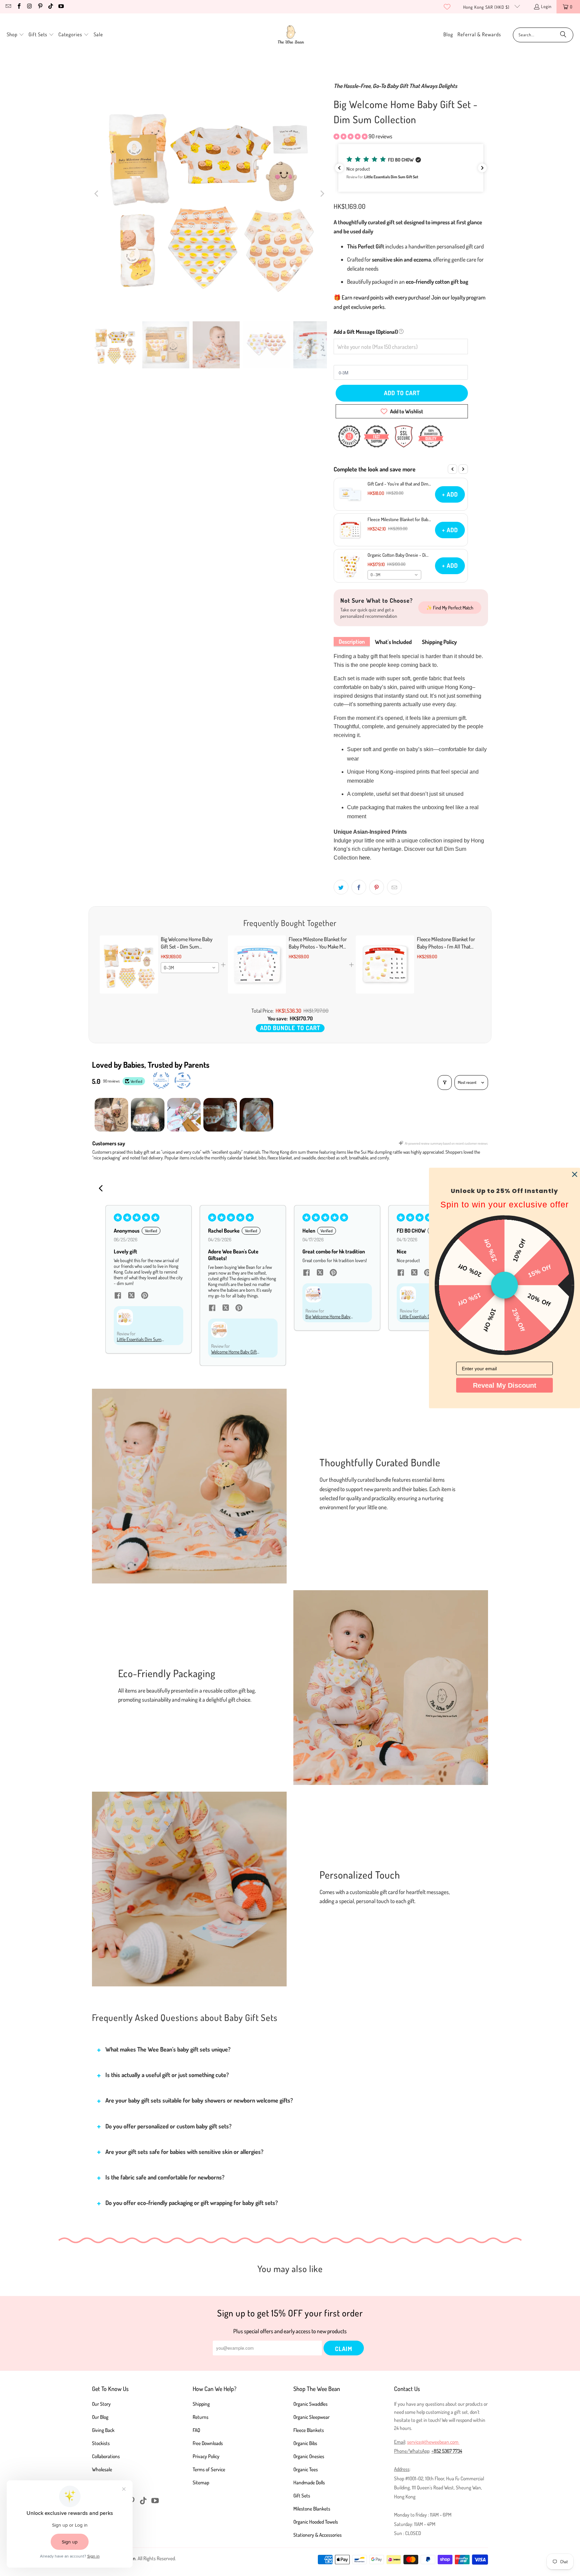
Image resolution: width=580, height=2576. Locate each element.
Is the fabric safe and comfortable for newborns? (165, 2177)
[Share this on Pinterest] (377, 887)
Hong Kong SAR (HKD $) (487, 7)
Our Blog (100, 2417)
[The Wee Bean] (291, 35)
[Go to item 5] (256, 1115)
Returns (201, 2417)
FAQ (196, 2430)
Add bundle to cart (290, 1028)
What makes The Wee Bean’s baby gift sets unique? (168, 2049)
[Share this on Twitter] (341, 887)
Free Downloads (208, 2443)
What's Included (393, 642)
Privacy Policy (206, 2456)
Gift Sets (302, 2496)
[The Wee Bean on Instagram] (29, 7)
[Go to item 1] (111, 1115)
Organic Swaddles (310, 2404)
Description (352, 641)
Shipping (201, 2404)
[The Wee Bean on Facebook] (18, 7)
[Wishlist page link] (447, 7)
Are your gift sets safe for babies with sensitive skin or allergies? (184, 2152)
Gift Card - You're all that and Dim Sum (398, 484)
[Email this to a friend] (394, 887)
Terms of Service (209, 2469)
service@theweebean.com (433, 2442)
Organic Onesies (309, 2456)
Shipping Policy (439, 642)
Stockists (101, 2443)
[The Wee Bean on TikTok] (50, 7)
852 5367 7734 (448, 2451)
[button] (15, 35)
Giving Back (103, 2430)
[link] (129, 965)
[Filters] (445, 1083)
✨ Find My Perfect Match (450, 608)
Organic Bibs (305, 2443)
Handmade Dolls (309, 2482)
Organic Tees (306, 2469)
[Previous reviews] (339, 168)
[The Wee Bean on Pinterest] (40, 7)
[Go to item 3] (184, 1115)
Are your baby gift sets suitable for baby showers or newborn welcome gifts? (199, 2100)
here (365, 858)
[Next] (322, 194)
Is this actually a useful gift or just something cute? (167, 2075)
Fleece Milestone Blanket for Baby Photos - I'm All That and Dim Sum (399, 519)
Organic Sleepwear (311, 2417)
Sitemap (201, 2482)
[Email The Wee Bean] (8, 7)
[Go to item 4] (220, 1115)
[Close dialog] (575, 1175)
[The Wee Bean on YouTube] (61, 7)
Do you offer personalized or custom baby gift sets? (168, 2126)
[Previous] (97, 194)
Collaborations (106, 2456)
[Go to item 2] (148, 1115)
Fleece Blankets (309, 2430)
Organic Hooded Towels (316, 2522)
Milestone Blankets (312, 2509)
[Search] (563, 35)
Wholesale (102, 2469)
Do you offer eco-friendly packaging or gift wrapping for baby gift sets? (192, 2203)
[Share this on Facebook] (359, 887)
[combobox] (394, 575)
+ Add (450, 494)
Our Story (101, 2404)
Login (546, 6)
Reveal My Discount (505, 1385)
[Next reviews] (482, 168)
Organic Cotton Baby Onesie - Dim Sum (399, 555)
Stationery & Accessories (318, 2535)
